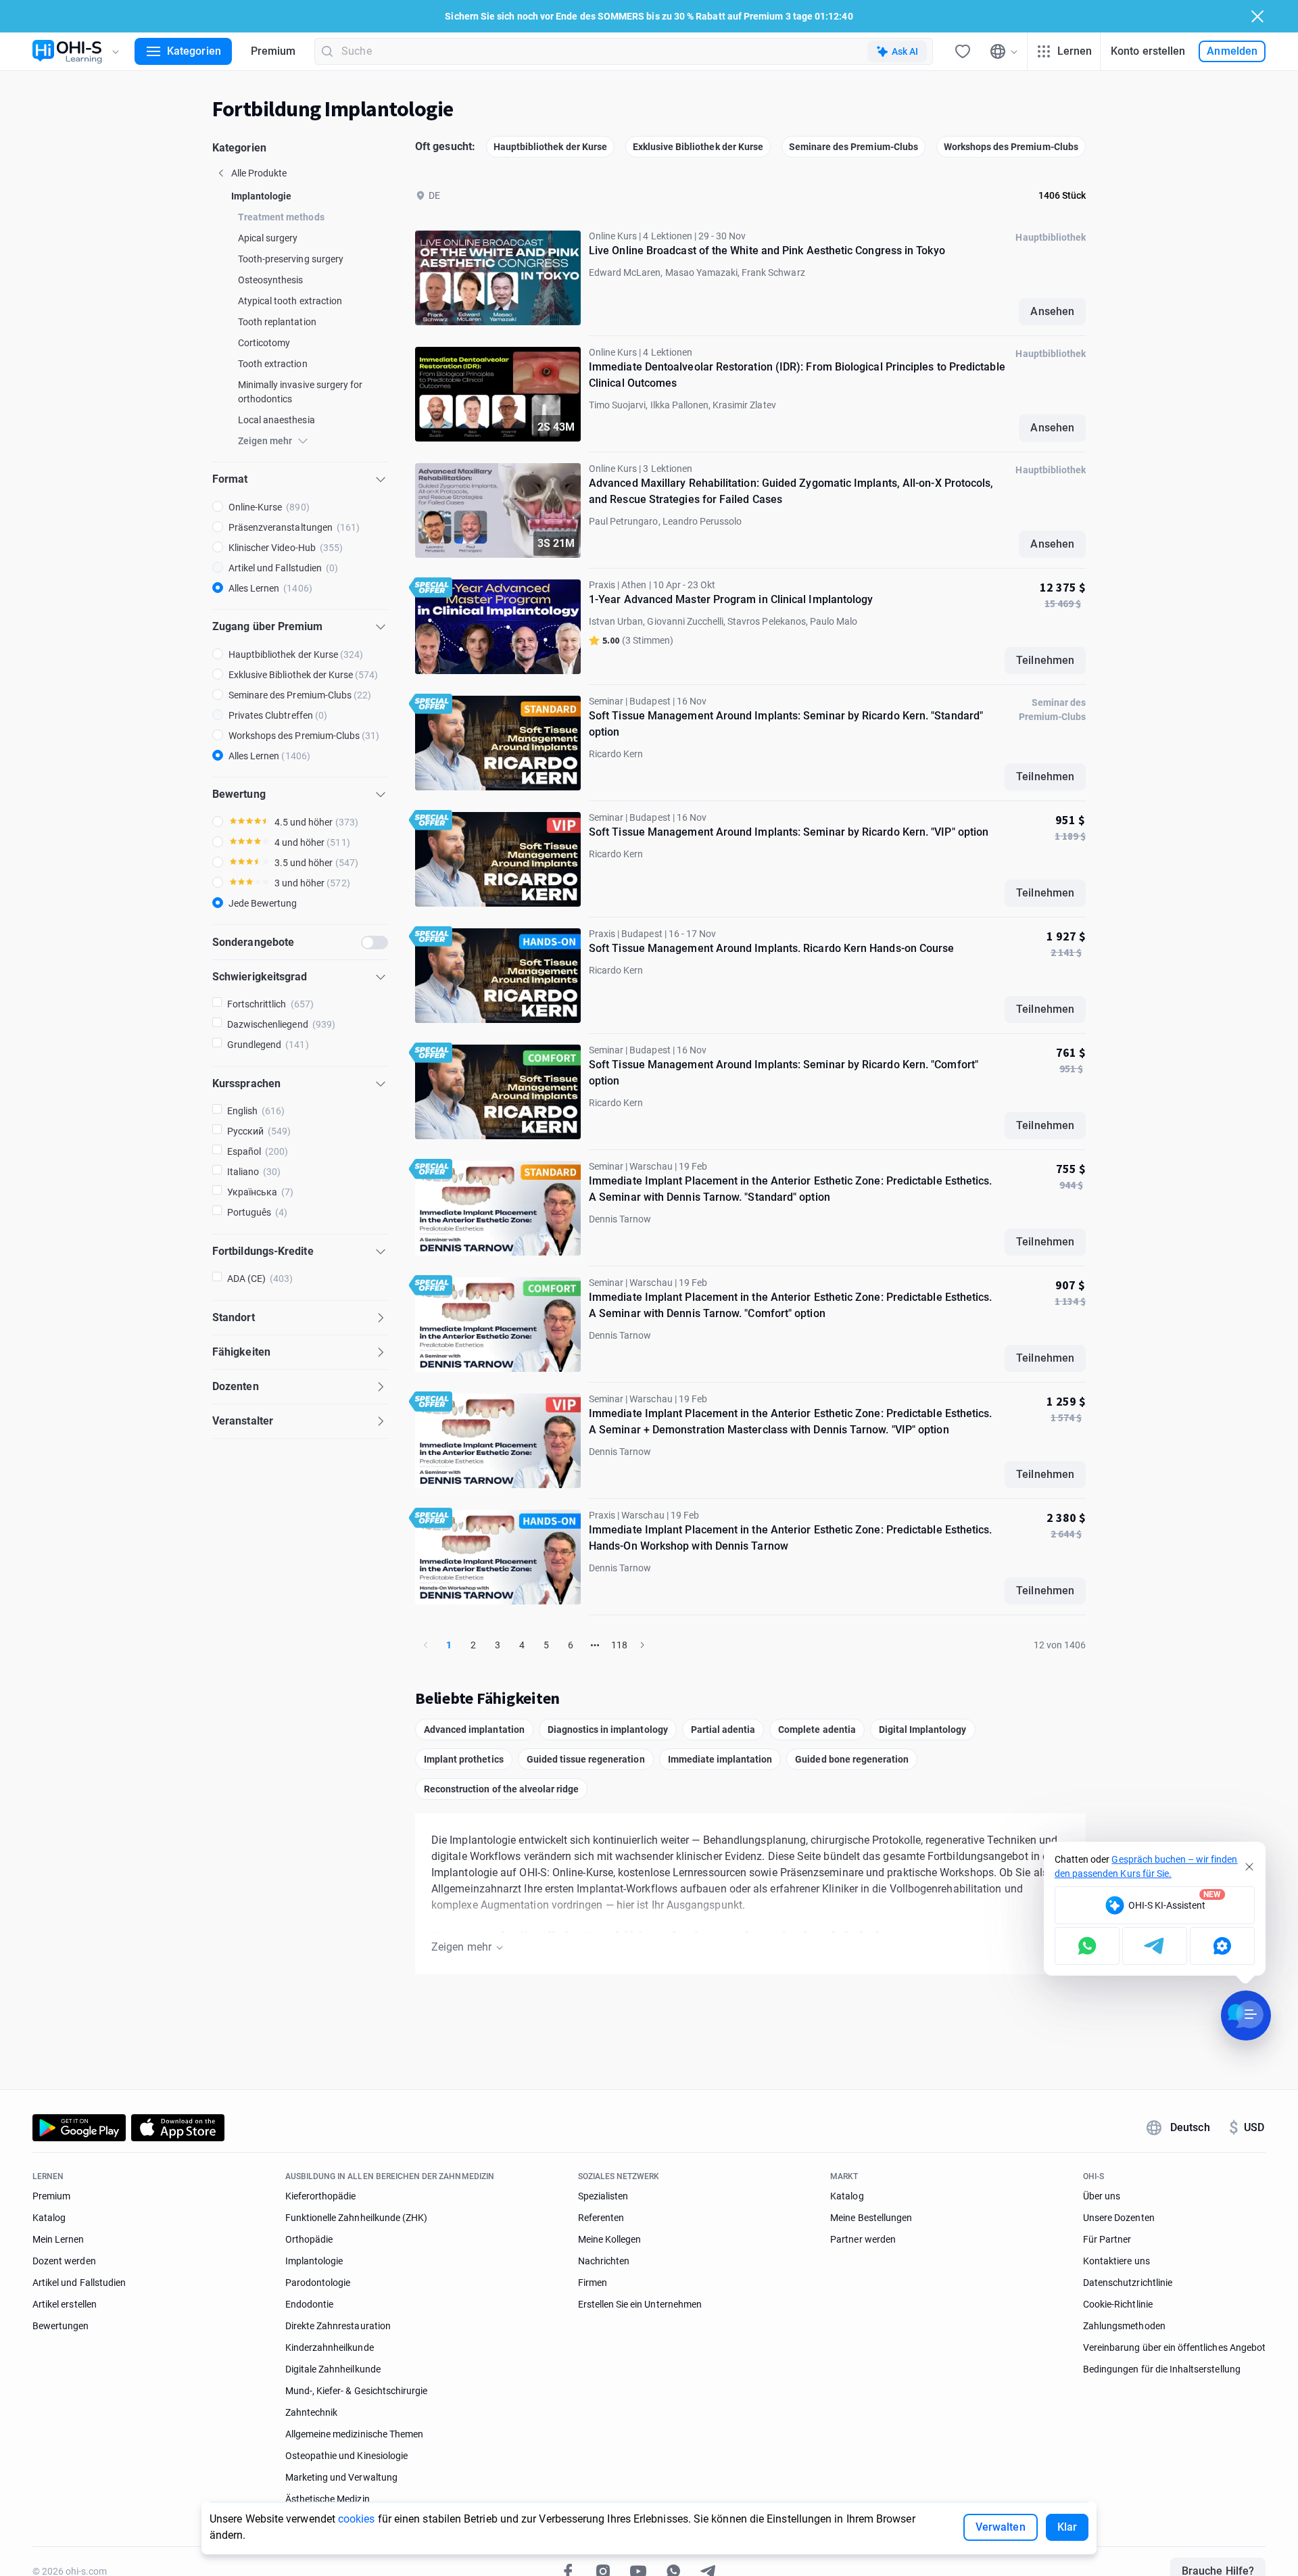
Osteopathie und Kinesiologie (346, 2456)
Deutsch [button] (1190, 2127)
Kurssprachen (246, 1083)
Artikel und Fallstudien (79, 2283)
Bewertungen (61, 2326)
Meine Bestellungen (871, 2218)
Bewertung (239, 794)
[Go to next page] (642, 1645)
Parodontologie (318, 2283)
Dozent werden (64, 2261)
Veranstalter (243, 1421)
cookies (357, 2519)
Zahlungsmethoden (1124, 2326)
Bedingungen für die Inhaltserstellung (1162, 2369)
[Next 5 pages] (595, 1645)
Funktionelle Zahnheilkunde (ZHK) (357, 2218)
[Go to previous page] (426, 1645)
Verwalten (1001, 2527)
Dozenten (236, 1386)
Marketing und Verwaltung (341, 2477)
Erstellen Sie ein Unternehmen (640, 2304)
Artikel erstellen (65, 2304)
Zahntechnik (312, 2412)
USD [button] (1247, 2128)
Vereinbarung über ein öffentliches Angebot (1174, 2347)
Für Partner (1107, 2239)
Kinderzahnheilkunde (330, 2347)
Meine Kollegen (610, 2239)
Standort (234, 1317)
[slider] (249, 821)
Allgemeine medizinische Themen (354, 2434)
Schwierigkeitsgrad (260, 977)
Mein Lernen (58, 2239)
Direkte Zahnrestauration (338, 2326)
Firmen (593, 2283)
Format (230, 479)
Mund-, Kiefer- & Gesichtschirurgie (357, 2391)
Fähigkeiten (241, 1352)
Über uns (1102, 2196)
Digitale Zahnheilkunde (333, 2369)
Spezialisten (603, 2196)
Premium (273, 51)
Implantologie (314, 2261)
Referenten (601, 2218)
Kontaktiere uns (1116, 2261)
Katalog (49, 2218)
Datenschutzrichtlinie (1128, 2283)
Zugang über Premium (268, 626)
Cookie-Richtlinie (1118, 2304)
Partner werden (863, 2239)
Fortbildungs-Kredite (263, 1251)
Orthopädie (309, 2239)
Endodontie (310, 2304)
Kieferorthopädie (321, 2196)
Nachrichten (604, 2261)
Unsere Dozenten (1119, 2218)
